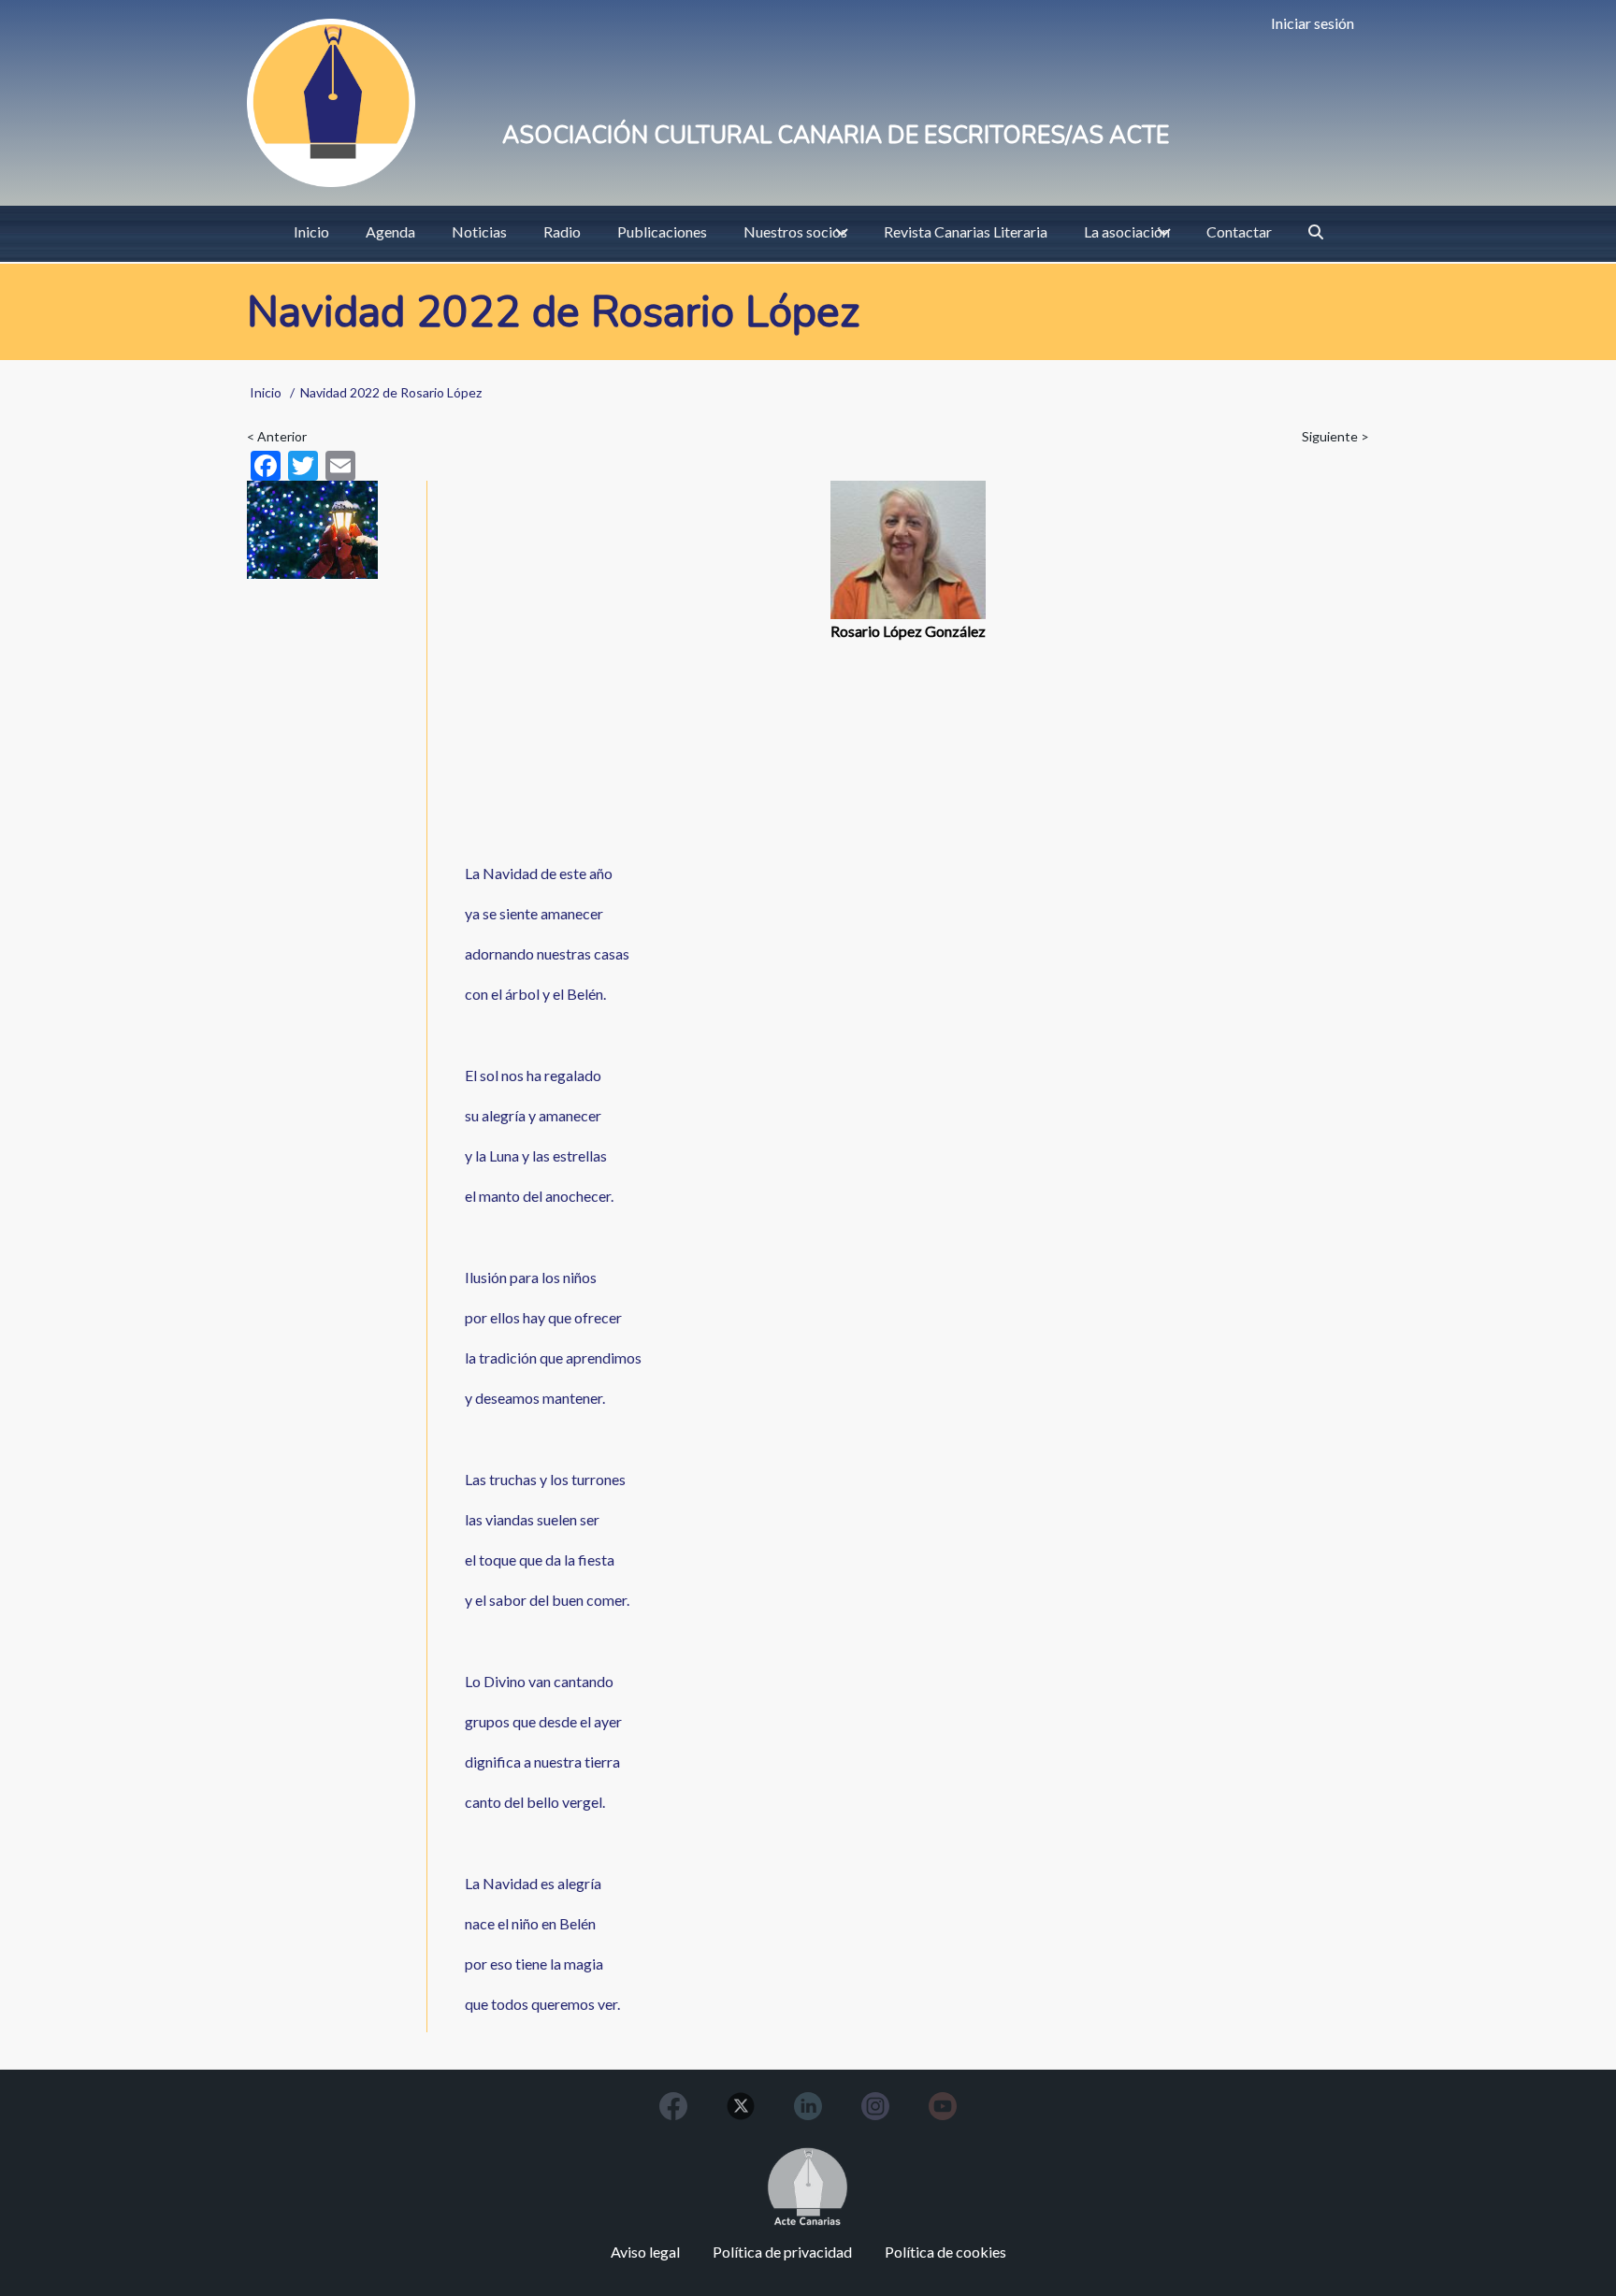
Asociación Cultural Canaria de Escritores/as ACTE (836, 136)
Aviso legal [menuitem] (645, 2252)
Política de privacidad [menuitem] (782, 2252)
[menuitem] (1316, 232)
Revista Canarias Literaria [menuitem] (966, 231)
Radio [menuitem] (562, 231)
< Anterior (277, 436)
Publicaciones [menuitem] (662, 231)
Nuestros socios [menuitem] (795, 231)
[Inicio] (331, 103)
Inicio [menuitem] (311, 231)
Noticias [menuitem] (479, 231)
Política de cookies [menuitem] (945, 2252)
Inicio (266, 392)
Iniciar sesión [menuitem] (1313, 23)
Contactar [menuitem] (1239, 231)
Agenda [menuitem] (390, 231)
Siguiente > (1335, 436)
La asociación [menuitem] (1127, 231)
